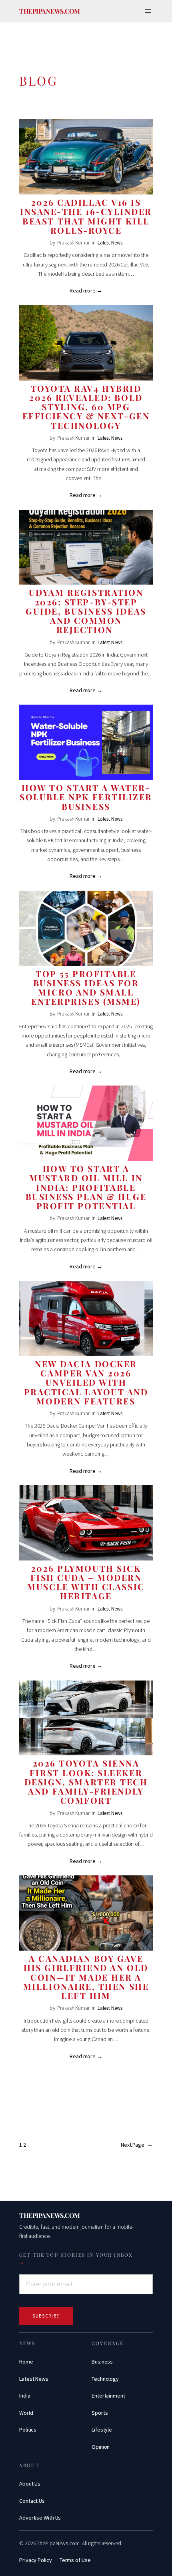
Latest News (110, 243)
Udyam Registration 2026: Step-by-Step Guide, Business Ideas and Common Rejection (86, 611)
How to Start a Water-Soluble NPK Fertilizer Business (86, 797)
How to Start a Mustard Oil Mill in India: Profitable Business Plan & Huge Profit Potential (86, 1187)
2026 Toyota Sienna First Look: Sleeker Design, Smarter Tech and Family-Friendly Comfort (86, 1782)
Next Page (137, 2145)
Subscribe (46, 2316)
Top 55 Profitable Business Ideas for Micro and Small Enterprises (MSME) (86, 988)
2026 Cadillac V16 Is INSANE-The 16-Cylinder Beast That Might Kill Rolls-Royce (86, 216)
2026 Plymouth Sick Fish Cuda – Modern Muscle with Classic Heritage (86, 1582)
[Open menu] (148, 11)
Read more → (86, 290)
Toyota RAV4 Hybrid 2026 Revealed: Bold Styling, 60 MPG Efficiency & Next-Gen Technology (86, 407)
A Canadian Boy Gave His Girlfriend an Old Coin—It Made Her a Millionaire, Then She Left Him (86, 1977)
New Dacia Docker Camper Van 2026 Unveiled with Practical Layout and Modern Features (86, 1382)
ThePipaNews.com (50, 11)
